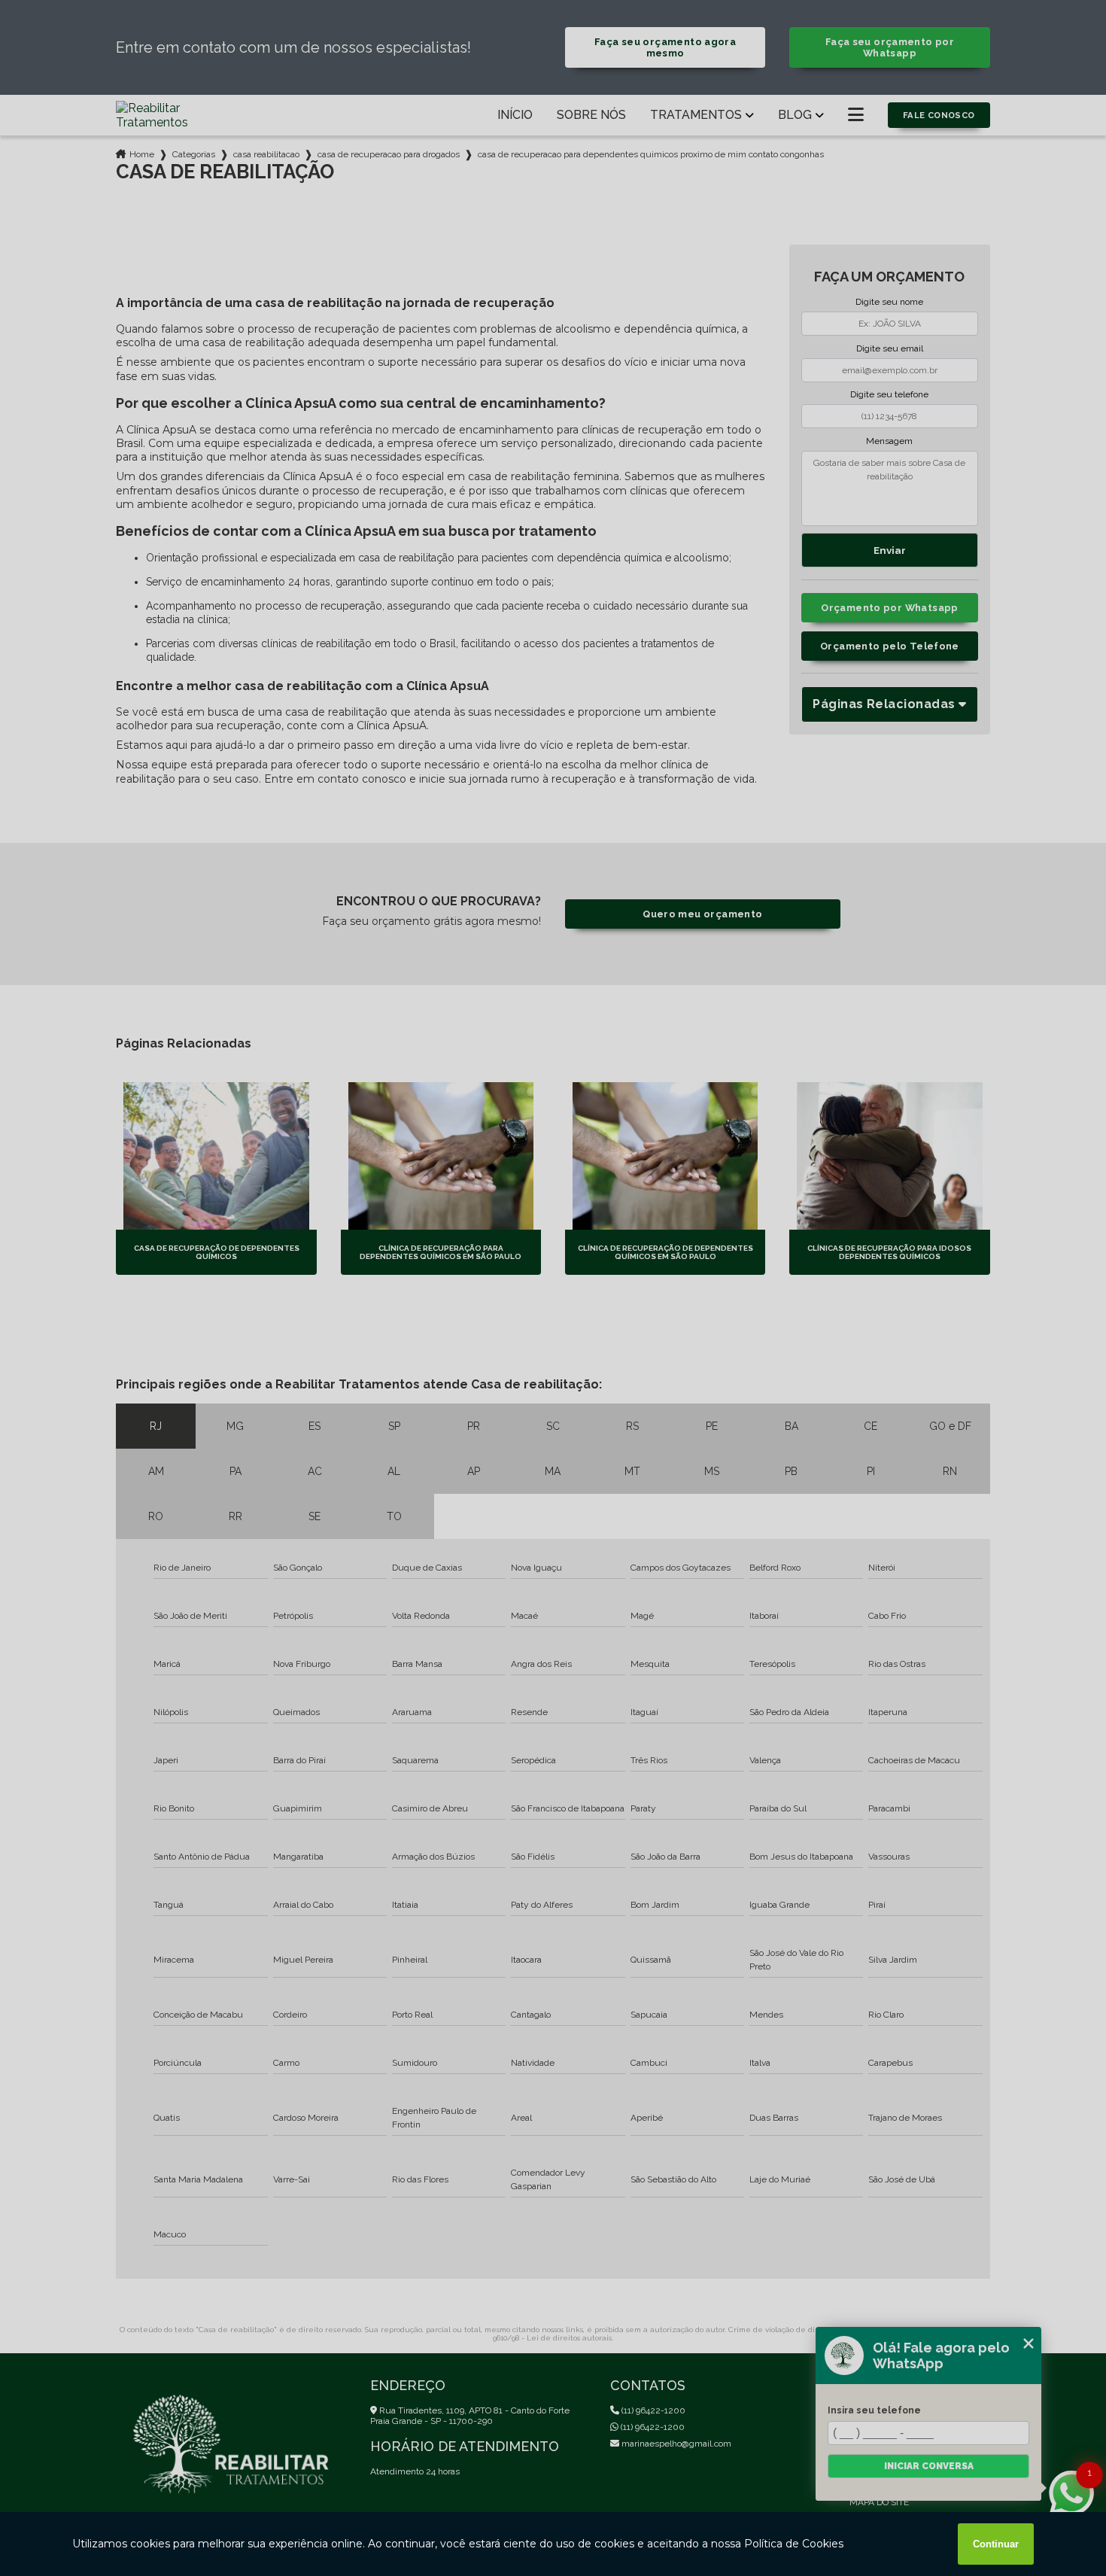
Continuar (996, 2544)
